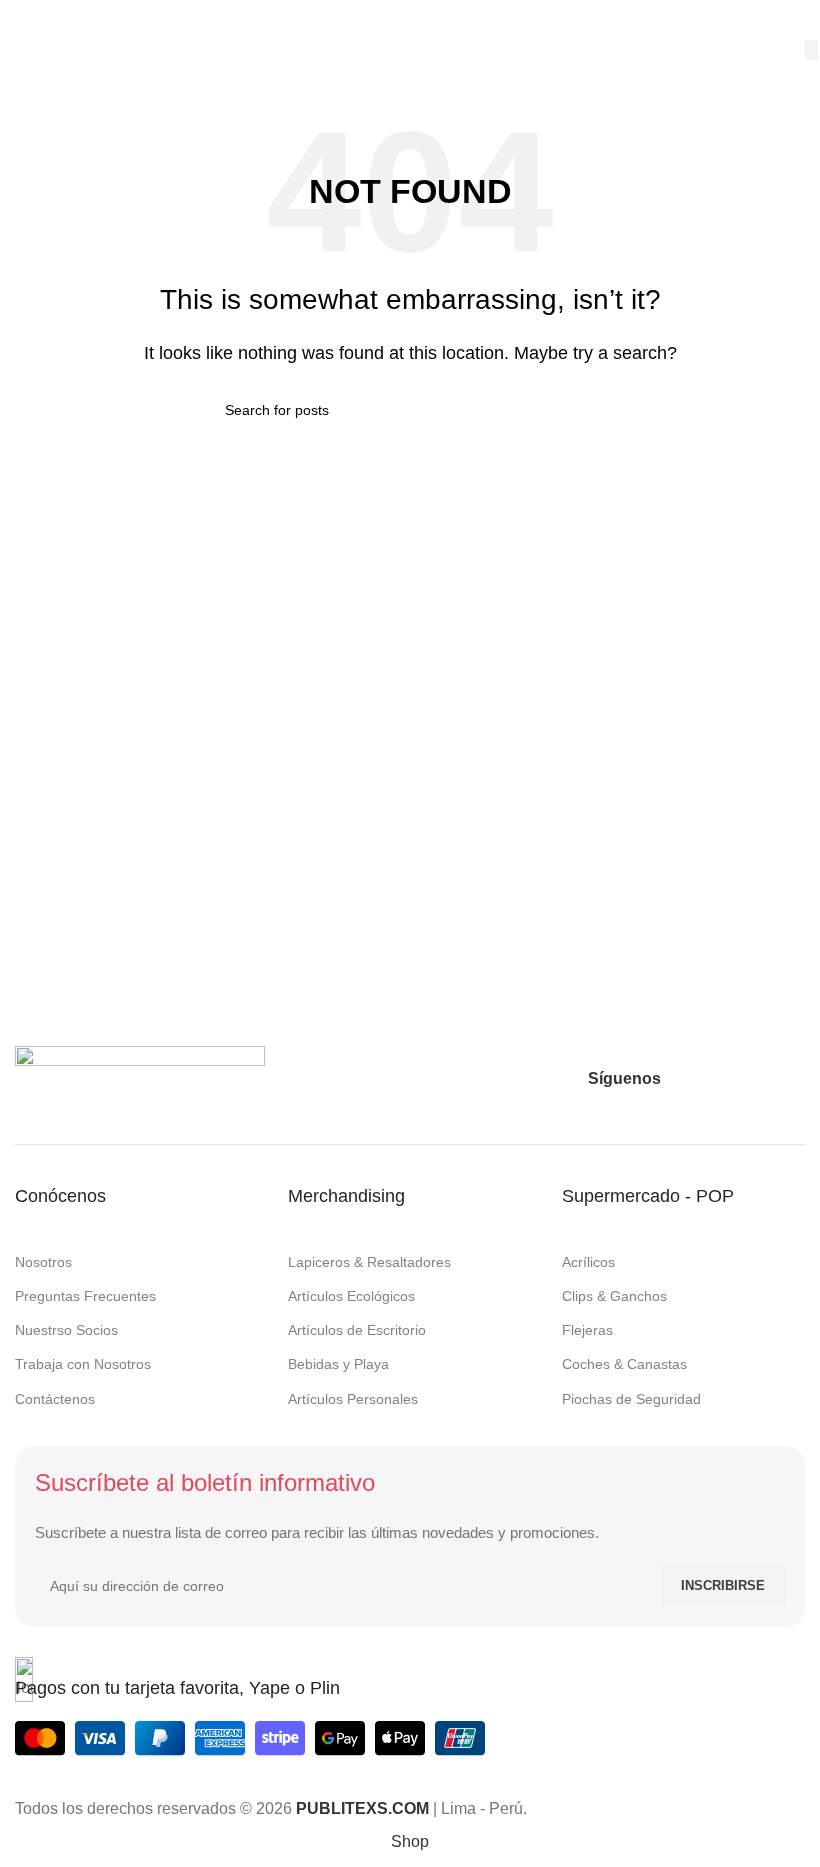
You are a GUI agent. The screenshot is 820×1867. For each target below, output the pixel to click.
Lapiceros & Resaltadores (369, 1262)
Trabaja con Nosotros (83, 1364)
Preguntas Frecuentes (85, 1296)
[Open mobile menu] (23, 20)
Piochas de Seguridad (631, 1399)
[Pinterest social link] (754, 1079)
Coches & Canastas (624, 1364)
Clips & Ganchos (614, 1296)
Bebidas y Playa (338, 1364)
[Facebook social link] (682, 1079)
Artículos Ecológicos (351, 1296)
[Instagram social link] (718, 1079)
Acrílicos (588, 1262)
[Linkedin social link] (790, 1079)
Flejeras (587, 1330)
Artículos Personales (353, 1399)
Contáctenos (55, 1399)
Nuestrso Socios (66, 1330)
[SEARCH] (811, 50)
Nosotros (43, 1262)
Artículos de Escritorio (357, 1330)
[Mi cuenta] (797, 20)
